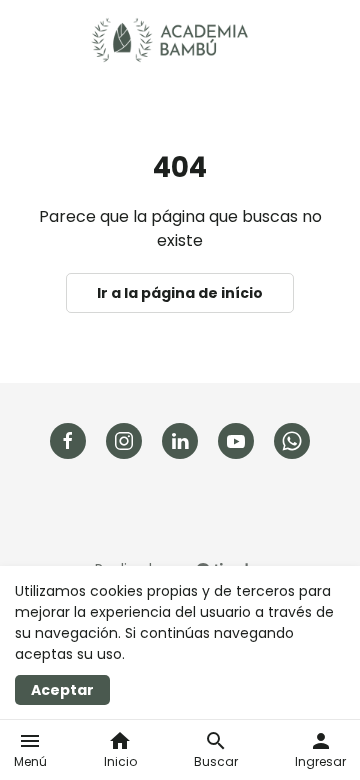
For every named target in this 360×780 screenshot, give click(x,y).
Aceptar (62, 690)
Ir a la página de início (180, 293)
